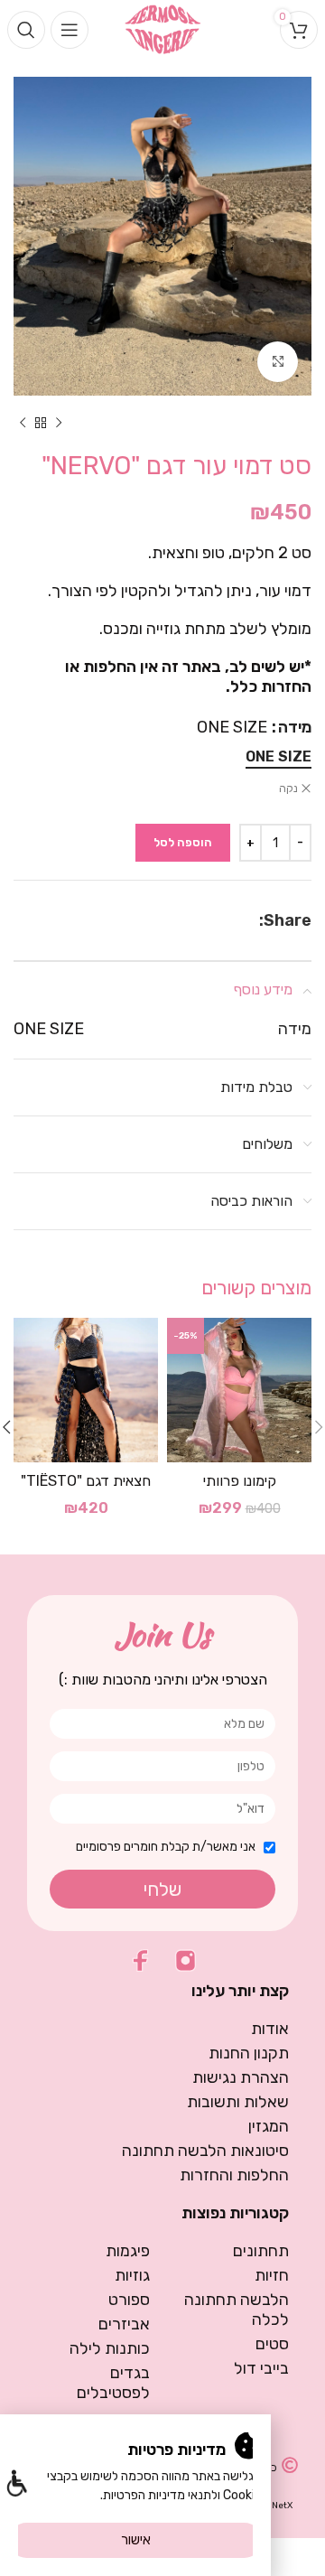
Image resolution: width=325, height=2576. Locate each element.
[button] (16, 2485)
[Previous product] (59, 423)
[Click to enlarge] (278, 362)
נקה (288, 789)
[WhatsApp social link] (229, 920)
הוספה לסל (183, 842)
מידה (295, 727)
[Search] (26, 30)
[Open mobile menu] (70, 30)
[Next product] (23, 423)
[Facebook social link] (250, 920)
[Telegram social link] (207, 920)
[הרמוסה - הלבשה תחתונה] (163, 28)
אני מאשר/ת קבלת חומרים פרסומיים (166, 1847)
